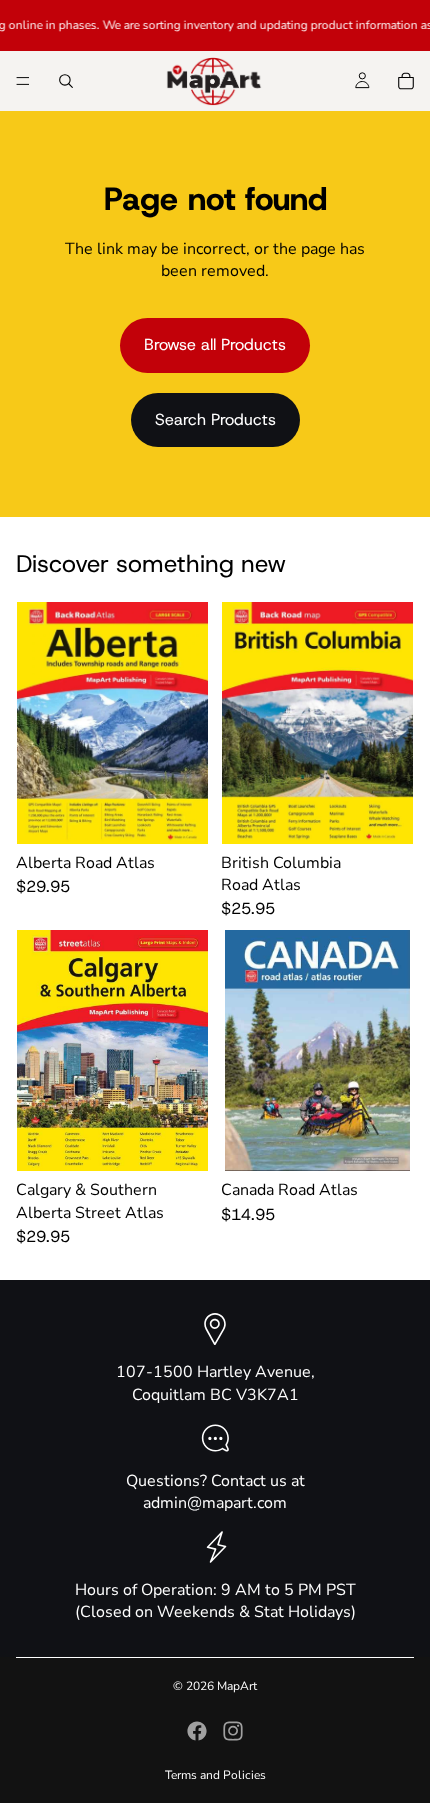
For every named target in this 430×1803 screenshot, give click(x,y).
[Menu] (23, 81)
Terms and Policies (215, 1775)
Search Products (215, 419)
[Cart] (406, 81)
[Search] (66, 81)
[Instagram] (233, 1731)
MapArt (237, 1686)
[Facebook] (197, 1731)
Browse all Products (215, 344)
